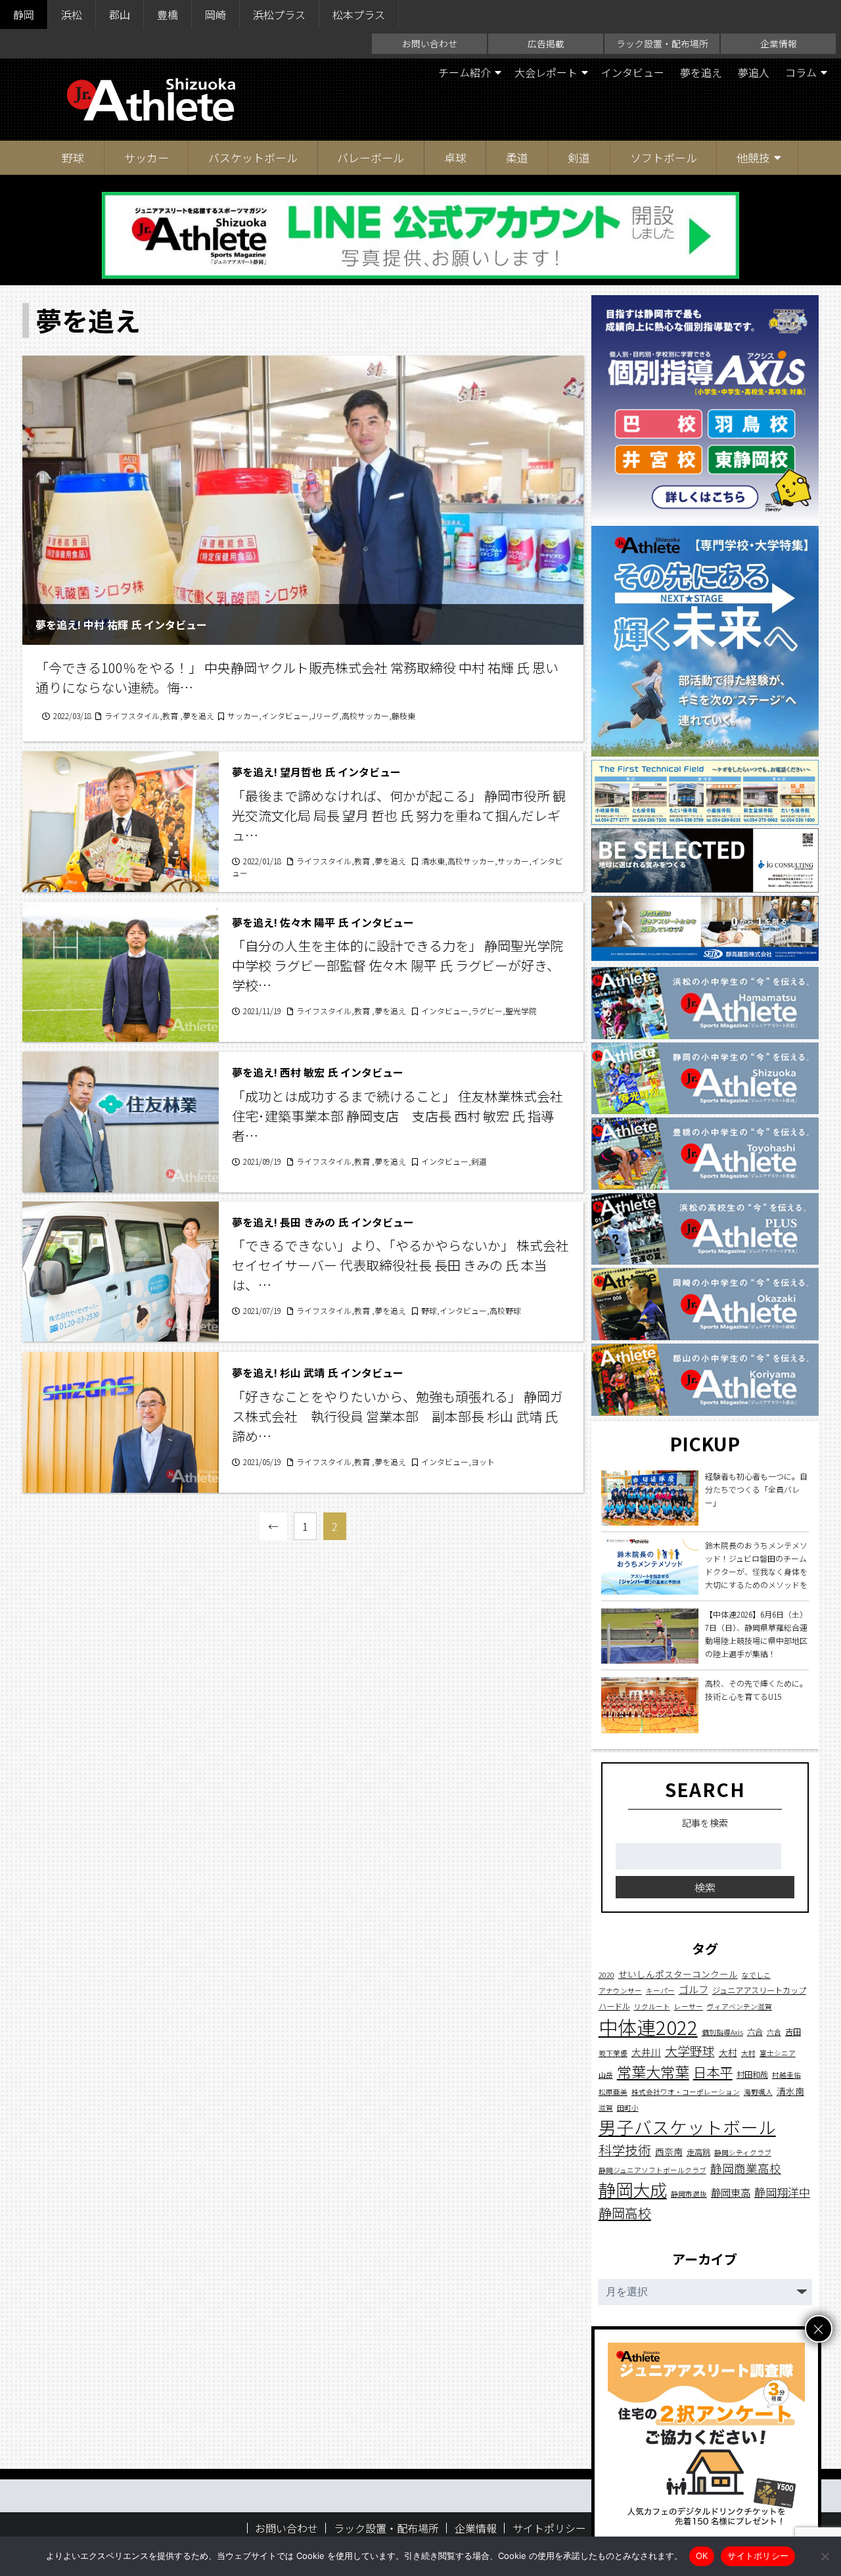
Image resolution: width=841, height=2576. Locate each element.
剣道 (579, 157)
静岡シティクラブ (743, 2152)
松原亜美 (613, 2092)
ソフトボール (664, 157)
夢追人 (754, 72)
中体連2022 (648, 2026)
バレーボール (371, 157)
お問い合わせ (430, 43)
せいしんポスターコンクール (678, 1974)
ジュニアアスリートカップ (759, 1990)
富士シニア (778, 2053)
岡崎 (216, 14)
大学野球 (690, 2050)
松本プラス (359, 14)
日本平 (713, 2072)
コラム (801, 72)
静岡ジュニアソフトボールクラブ (652, 2170)
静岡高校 (625, 2212)
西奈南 (669, 2151)
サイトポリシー (549, 2528)
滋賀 (606, 2108)
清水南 (790, 2091)
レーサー (689, 2006)
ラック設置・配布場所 (662, 43)
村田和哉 (752, 2074)
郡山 (120, 14)
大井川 (646, 2052)
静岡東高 (731, 2192)
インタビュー (633, 72)
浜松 (72, 14)
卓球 (455, 157)
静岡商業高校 (746, 2168)
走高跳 (698, 2152)
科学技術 (625, 2150)
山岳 (606, 2075)
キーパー (660, 1991)
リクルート (652, 2006)
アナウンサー (620, 1991)
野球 (73, 157)
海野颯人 (758, 2092)
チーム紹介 (465, 72)
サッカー (147, 157)
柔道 (517, 157)
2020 (606, 1975)
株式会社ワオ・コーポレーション (686, 2092)
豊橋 (168, 14)
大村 (728, 2052)
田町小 (628, 2108)
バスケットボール (253, 157)
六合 (755, 2032)
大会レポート (546, 72)
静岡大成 (633, 2190)
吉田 (793, 2032)
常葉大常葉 (653, 2071)
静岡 (24, 14)
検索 (705, 1887)
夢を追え (701, 72)
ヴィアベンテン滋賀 (739, 2006)
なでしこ (756, 1975)
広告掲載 (546, 43)
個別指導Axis (722, 2032)
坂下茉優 (613, 2053)
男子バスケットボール (687, 2127)
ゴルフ (693, 1989)
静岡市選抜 (689, 2194)
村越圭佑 (786, 2075)
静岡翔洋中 (782, 2192)
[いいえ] (825, 2556)
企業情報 (779, 43)
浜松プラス (279, 14)
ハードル (614, 2006)
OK (702, 2556)
